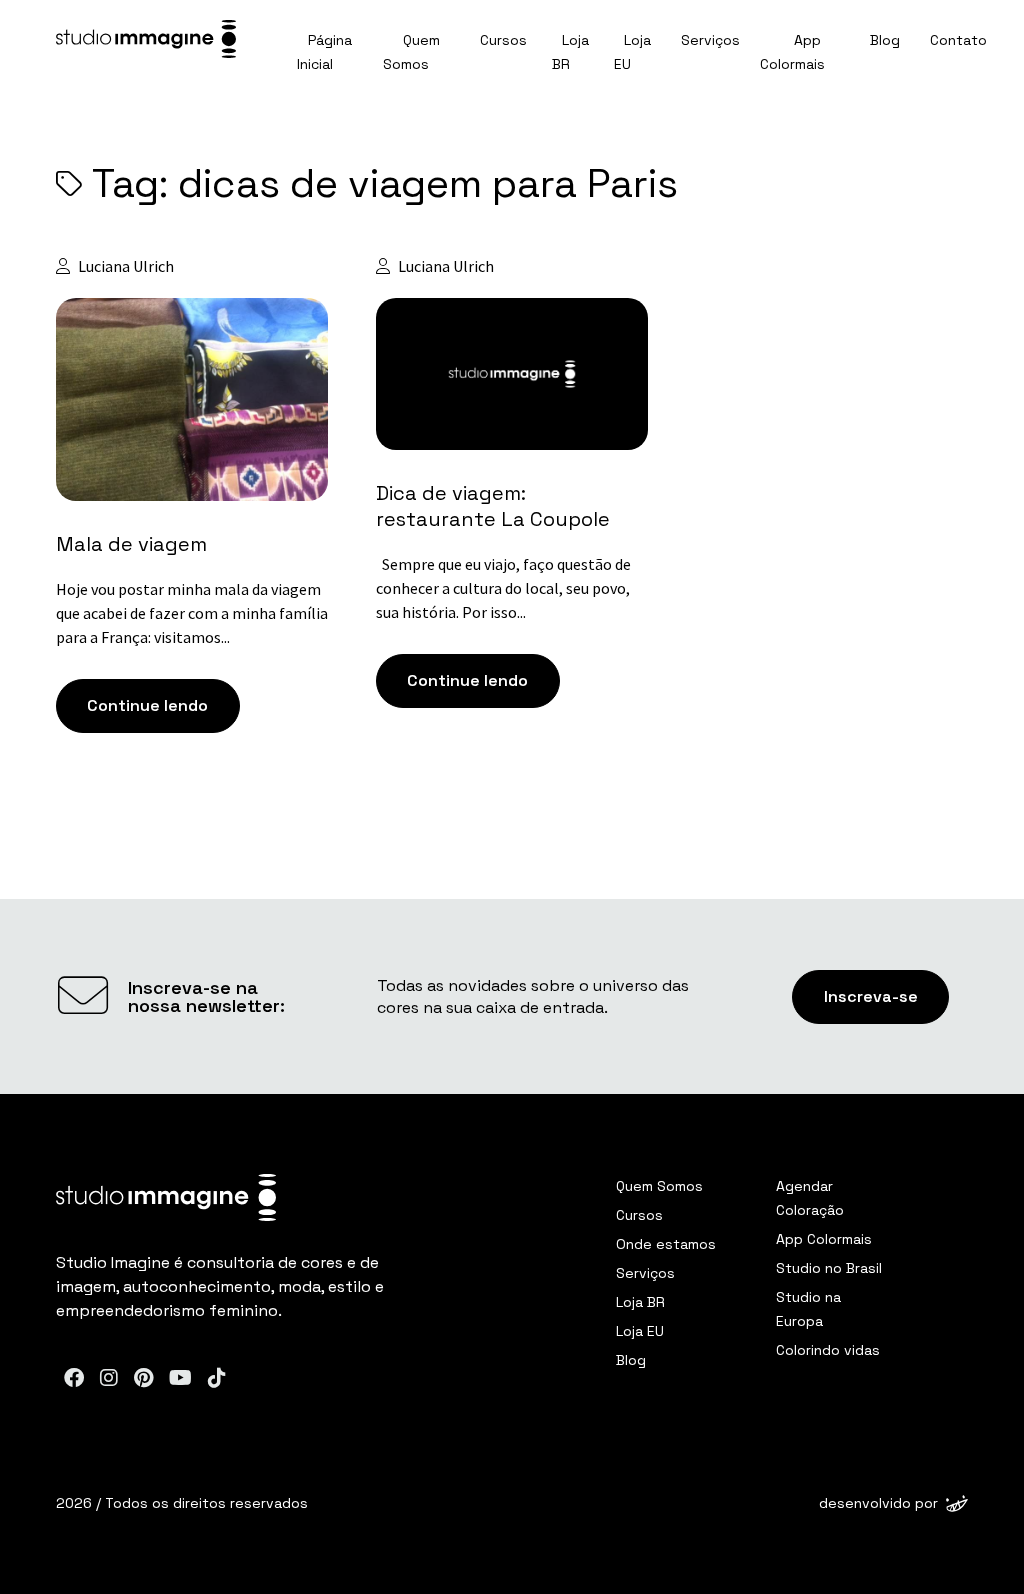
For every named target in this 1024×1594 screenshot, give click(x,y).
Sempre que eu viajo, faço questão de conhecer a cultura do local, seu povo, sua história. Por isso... (503, 588)
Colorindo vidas (828, 1350)
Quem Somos (659, 1186)
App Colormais (824, 1239)
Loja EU (640, 1331)
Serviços (710, 40)
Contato (958, 40)
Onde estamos (666, 1244)
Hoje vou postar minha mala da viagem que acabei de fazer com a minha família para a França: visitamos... (192, 613)
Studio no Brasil (829, 1268)
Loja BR (640, 1302)
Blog (885, 40)
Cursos (503, 40)
